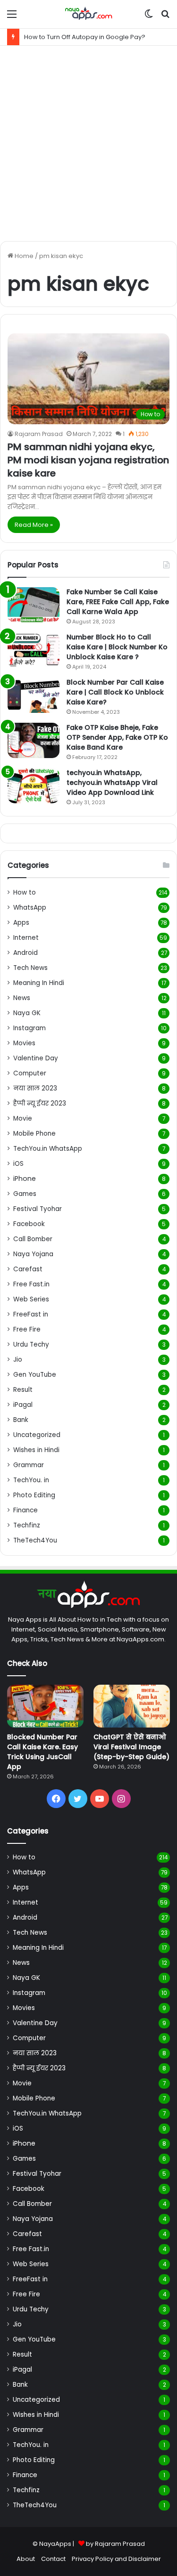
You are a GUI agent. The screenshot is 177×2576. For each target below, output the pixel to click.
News (22, 998)
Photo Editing (34, 1495)
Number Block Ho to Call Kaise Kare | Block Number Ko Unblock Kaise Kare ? (117, 647)
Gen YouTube (35, 1375)
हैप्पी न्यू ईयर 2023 (40, 1103)
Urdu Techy (31, 1345)
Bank (21, 1420)
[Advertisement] (88, 143)
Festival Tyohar (38, 1209)
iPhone (25, 1179)
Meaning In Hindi (39, 983)
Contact (53, 2559)
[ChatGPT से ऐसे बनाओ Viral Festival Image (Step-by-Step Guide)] (132, 1706)
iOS (18, 1164)
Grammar (29, 1465)
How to (25, 892)
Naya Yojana (33, 1254)
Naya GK (27, 1013)
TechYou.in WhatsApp (48, 1149)
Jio (18, 1360)
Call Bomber (33, 1239)
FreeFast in (31, 1314)
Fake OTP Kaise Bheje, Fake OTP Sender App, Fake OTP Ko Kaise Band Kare (117, 737)
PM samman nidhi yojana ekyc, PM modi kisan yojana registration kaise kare (88, 460)
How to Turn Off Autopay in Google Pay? (85, 37)
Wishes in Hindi (36, 1450)
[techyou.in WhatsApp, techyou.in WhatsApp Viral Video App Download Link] (34, 786)
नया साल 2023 (35, 1088)
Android (25, 953)
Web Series (31, 1299)
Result (23, 1390)
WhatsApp (30, 908)
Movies (24, 1043)
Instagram (29, 1028)
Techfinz (27, 1525)
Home (23, 256)
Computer (30, 1073)
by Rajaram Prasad (115, 2544)
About (26, 2559)
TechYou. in (31, 1480)
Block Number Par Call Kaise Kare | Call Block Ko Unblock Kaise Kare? (115, 692)
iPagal (23, 1405)
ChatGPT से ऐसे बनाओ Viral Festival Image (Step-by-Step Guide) (131, 1747)
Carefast (28, 1269)
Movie (23, 1118)
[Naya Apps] (89, 14)
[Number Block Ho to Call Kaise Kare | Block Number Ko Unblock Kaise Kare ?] (34, 650)
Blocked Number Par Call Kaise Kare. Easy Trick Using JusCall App (42, 1752)
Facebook (29, 1224)
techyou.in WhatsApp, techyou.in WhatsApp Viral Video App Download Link (112, 783)
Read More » (34, 525)
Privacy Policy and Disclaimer (116, 2559)
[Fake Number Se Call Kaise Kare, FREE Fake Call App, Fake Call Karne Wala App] (34, 605)
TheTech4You (35, 1540)
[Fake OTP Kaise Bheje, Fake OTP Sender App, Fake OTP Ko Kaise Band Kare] (34, 740)
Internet (26, 938)
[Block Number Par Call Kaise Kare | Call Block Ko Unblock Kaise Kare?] (34, 695)
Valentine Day (36, 1058)
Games (25, 1194)
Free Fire (27, 1329)
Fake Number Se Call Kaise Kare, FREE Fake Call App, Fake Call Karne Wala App (118, 602)
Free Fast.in (31, 1284)
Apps (21, 923)
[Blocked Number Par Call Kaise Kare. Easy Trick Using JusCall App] (45, 1706)
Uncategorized (37, 1435)
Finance (25, 1510)
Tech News (30, 968)
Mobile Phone (34, 1134)
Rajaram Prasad (39, 434)
